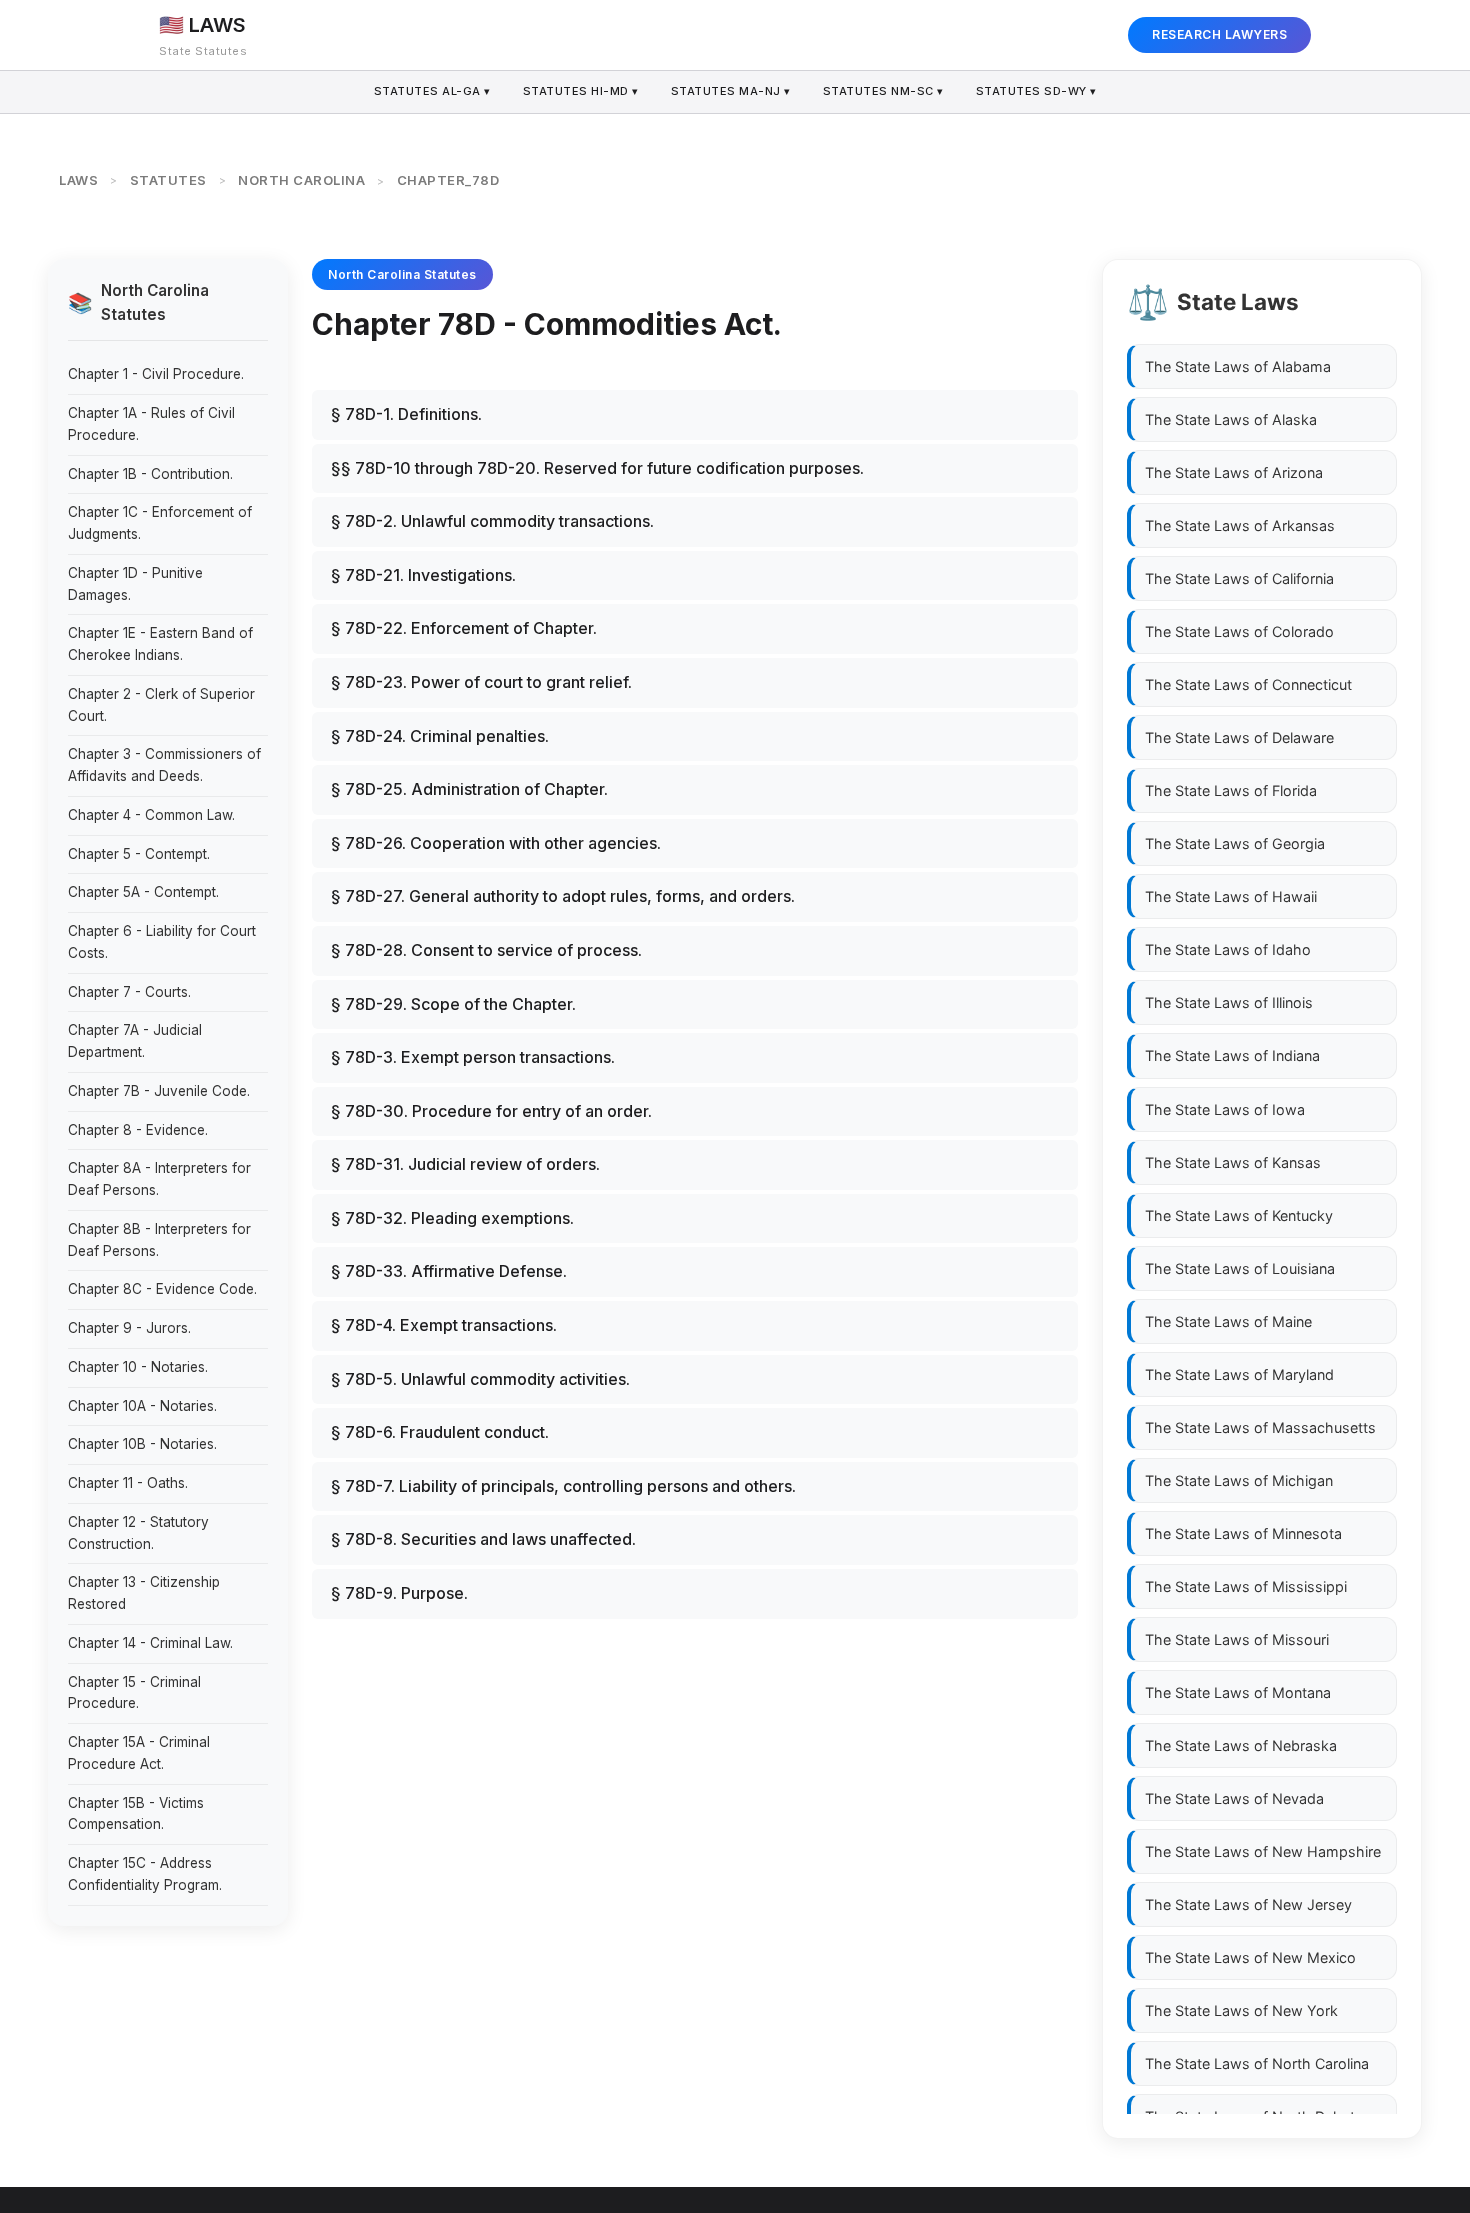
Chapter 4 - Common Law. (151, 815)
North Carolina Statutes (402, 274)
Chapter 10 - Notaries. (138, 1367)
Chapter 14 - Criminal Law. (150, 1643)
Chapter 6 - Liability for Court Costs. (162, 942)
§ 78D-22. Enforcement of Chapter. (464, 628)
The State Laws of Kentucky (1239, 1214)
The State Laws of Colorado (1239, 631)
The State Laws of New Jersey (1248, 1904)
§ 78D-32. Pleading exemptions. (452, 1218)
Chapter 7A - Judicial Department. (135, 1041)
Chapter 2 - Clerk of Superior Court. (161, 705)
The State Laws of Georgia (1235, 843)
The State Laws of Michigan (1239, 1480)
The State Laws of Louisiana (1240, 1267)
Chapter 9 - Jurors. (129, 1328)
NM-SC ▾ (883, 91)
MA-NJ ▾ (731, 91)
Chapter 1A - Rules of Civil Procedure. (151, 424)
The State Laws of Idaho (1228, 949)
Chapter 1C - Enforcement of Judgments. (160, 523)
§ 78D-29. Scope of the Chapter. (453, 1004)
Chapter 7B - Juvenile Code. (159, 1091)
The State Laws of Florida (1231, 790)
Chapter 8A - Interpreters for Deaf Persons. (159, 1179)
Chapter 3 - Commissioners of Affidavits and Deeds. (164, 765)
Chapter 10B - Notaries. (142, 1444)
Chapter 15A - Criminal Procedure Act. (139, 1753)
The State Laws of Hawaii (1231, 896)
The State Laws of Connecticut (1248, 684)
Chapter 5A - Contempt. (143, 892)
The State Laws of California (1239, 578)
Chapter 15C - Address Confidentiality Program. (145, 1874)
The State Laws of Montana (1238, 1692)
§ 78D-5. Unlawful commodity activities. (480, 1379)
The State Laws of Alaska (1231, 419)
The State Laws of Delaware (1239, 737)
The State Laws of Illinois (1229, 1002)
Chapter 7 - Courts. (129, 992)
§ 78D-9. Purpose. (399, 1593)
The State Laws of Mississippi (1246, 1586)
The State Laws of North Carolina (1257, 2063)
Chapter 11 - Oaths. (128, 1483)
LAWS (78, 180)
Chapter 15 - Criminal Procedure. (134, 1693)
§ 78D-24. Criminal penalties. (440, 736)
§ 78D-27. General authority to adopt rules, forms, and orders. (563, 896)
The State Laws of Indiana (1232, 1055)
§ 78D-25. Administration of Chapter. (469, 789)
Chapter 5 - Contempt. (139, 854)
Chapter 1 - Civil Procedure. (156, 374)
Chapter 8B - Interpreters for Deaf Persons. (159, 1240)
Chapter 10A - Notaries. (142, 1406)
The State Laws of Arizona (1234, 472)
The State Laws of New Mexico (1250, 1957)
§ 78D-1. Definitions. (406, 414)
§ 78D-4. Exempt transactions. (444, 1325)
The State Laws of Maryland (1239, 1374)
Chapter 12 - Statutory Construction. (138, 1533)
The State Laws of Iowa (1225, 1108)
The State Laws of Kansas (1233, 1161)
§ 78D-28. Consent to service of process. (486, 950)
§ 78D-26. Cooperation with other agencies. (496, 843)
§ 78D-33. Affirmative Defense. (449, 1271)
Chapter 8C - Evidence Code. (162, 1289)
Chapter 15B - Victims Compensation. (136, 1814)
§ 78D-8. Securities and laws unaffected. (483, 1539)
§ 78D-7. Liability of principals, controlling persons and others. (563, 1486)
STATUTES (168, 180)
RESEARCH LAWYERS (1219, 34)
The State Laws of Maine (1228, 1320)
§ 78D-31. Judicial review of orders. (465, 1164)
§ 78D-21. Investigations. (423, 575)
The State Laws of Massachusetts (1260, 1427)
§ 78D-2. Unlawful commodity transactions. (492, 521)
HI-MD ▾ (581, 91)
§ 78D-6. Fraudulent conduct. (440, 1432)
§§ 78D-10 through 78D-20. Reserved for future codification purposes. (597, 468)
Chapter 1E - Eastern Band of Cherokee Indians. (160, 644)
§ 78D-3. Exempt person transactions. (473, 1057)
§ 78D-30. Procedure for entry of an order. (491, 1111)
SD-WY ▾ (1036, 91)
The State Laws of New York (1241, 2010)
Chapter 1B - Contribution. (150, 474)
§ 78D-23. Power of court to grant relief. (481, 682)
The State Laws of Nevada (1234, 1798)
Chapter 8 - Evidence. (138, 1130)
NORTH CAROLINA (301, 180)
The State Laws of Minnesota (1243, 1533)
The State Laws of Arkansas (1240, 525)
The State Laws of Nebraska (1241, 1745)
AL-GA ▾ (432, 91)
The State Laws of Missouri (1237, 1639)
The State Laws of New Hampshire (1263, 1851)
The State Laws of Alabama (1238, 366)
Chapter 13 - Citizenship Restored (144, 1593)
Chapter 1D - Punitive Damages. (135, 584)
